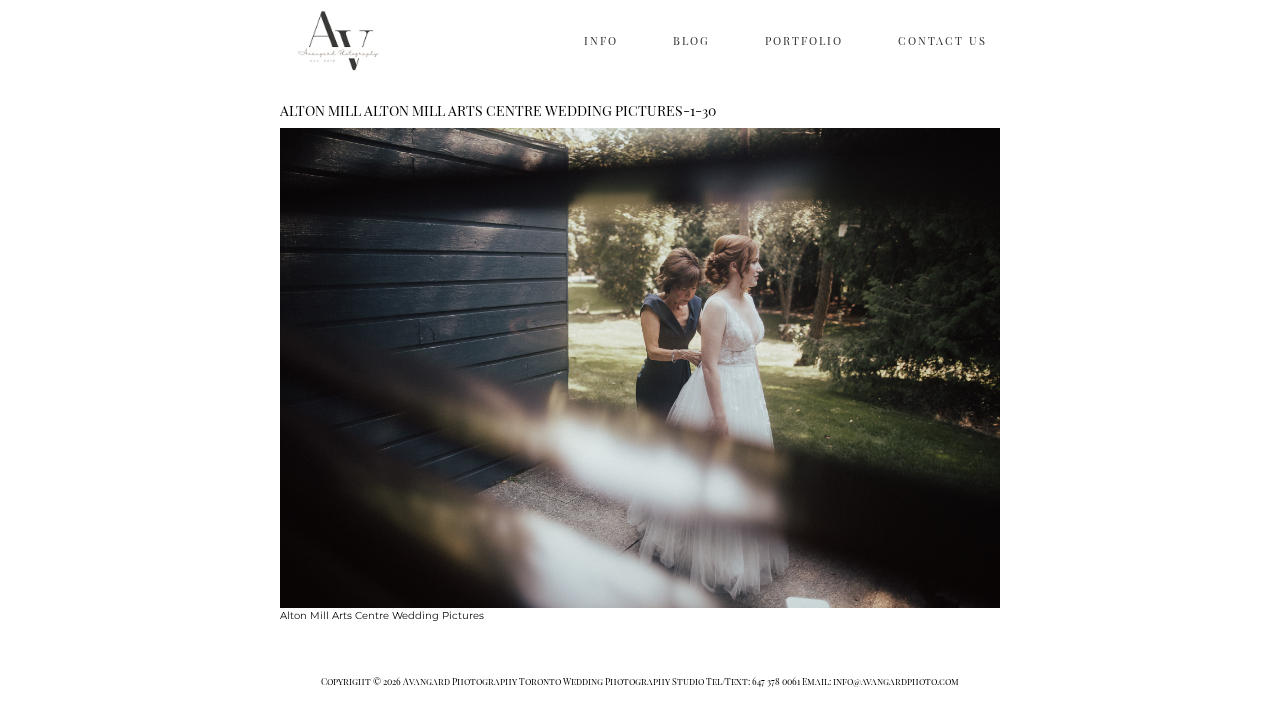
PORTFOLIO (804, 40)
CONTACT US (942, 40)
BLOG (691, 40)
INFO (601, 40)
